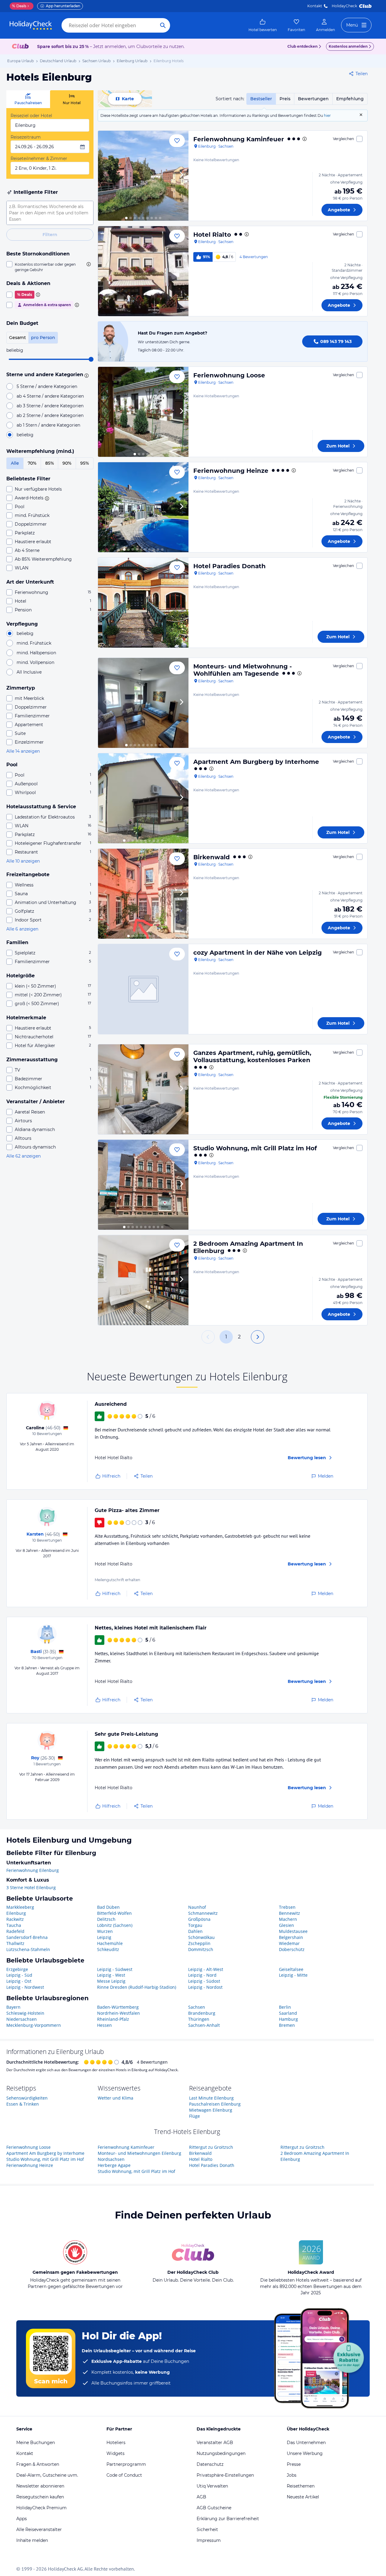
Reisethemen (301, 2486)
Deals (19, 6)
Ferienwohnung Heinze (231, 471)
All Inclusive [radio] (29, 672)
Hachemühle (110, 1943)
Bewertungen (313, 99)
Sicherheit (207, 2530)
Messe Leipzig (111, 1981)
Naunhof (197, 1907)
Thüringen (199, 2019)
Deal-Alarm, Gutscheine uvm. (47, 2475)
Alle (15, 463)
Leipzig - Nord (202, 1975)
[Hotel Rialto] (143, 271)
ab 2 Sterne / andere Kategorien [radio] (50, 415)
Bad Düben (108, 1907)
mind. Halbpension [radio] (36, 653)
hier (327, 115)
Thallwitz (15, 1943)
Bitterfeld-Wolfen (114, 1913)
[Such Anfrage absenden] (163, 25)
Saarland (288, 2013)
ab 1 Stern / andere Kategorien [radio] (48, 425)
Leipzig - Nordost (205, 1987)
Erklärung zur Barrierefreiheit (228, 2519)
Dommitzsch (201, 1949)
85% (50, 463)
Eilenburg (16, 1913)
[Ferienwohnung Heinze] (143, 507)
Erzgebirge (17, 1969)
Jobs (292, 2475)
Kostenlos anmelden (348, 46)
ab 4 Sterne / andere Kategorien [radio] (50, 396)
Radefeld (15, 1931)
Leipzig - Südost (204, 1981)
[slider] (91, 359)
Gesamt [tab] (17, 338)
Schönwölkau (201, 1937)
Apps (22, 2519)
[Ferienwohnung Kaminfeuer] (143, 176)
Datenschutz (210, 2464)
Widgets (115, 2453)
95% (85, 463)
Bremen (287, 2025)
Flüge (195, 2116)
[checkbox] (50, 267)
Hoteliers (116, 2443)
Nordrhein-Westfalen (119, 2013)
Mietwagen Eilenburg (211, 2110)
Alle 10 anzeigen (23, 861)
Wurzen (105, 1931)
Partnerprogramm (126, 2464)
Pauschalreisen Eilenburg (215, 2104)
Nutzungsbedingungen (221, 2453)
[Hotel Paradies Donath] (143, 603)
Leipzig (104, 1937)
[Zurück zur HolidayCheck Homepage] (31, 25)
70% (32, 463)
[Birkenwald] (143, 894)
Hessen (104, 2025)
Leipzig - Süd (19, 1975)
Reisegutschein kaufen (40, 2497)
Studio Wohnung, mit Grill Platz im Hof (255, 1148)
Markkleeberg (20, 1907)
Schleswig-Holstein (25, 2013)
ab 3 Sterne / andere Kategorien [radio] (50, 406)
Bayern (13, 2007)
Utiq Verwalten (212, 2486)
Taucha (14, 1925)
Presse (294, 2464)
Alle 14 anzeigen (23, 751)
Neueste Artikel (303, 2497)
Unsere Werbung (305, 2453)
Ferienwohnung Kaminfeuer (239, 139)
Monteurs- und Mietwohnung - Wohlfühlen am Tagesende (243, 670)
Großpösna (199, 1919)
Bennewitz (289, 1913)
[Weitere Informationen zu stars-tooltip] (86, 375)
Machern (288, 1919)
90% (67, 463)
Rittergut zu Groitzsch (211, 2147)
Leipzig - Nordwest (25, 1987)
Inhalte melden (32, 2540)
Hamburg (288, 2019)
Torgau (195, 1925)
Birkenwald (212, 857)
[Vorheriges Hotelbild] (105, 176)
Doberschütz (292, 1949)
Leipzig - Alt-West (206, 1969)
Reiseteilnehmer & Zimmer (39, 159)
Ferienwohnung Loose (229, 375)
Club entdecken (302, 46)
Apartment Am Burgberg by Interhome (256, 762)
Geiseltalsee (291, 1969)
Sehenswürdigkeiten (27, 2098)
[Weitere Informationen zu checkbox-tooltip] (88, 264)
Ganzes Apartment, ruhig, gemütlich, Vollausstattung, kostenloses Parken (252, 1056)
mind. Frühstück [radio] (34, 643)
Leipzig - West (111, 1975)
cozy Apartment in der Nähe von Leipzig (258, 953)
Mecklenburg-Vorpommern (34, 2025)
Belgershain (291, 1937)
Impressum (209, 2540)
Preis (285, 99)
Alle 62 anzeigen (24, 1156)
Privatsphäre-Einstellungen (225, 2475)
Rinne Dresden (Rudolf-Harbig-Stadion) (137, 1987)
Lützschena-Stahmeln (28, 1949)
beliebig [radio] (25, 435)
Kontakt (315, 6)
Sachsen (197, 2007)
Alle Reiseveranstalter (39, 2530)
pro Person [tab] (43, 338)
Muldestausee (293, 1931)
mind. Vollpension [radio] (35, 662)
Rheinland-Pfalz (113, 2019)
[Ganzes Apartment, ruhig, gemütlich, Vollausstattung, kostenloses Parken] (143, 1089)
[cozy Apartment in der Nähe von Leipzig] (143, 989)
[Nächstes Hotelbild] (181, 176)
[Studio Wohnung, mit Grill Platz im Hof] (143, 1185)
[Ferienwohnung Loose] (143, 412)
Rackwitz (15, 1919)
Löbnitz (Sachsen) (115, 1925)
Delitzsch (106, 1919)
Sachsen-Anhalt (204, 2025)
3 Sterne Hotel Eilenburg (31, 1887)
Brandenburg (202, 2013)
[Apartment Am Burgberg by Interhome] (143, 798)
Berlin (285, 2007)
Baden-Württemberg (118, 2007)
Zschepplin (199, 1943)
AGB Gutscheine (214, 2508)
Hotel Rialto (212, 235)
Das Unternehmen (306, 2443)
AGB (201, 2497)
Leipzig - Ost (19, 1981)
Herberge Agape (114, 2165)
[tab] (28, 99)
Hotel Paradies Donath (229, 566)
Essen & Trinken (23, 2104)
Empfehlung (350, 99)
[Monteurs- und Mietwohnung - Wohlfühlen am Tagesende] (143, 703)
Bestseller (261, 99)
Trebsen (287, 1907)
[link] (263, 25)
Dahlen (195, 1931)
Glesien (286, 1925)
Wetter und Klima (115, 2098)
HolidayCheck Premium (41, 2508)
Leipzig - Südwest (115, 1969)
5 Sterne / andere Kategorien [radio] (47, 386)
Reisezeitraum (26, 137)
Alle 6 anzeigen (22, 929)
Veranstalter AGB (215, 2443)
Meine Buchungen (36, 2443)
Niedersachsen (22, 2019)
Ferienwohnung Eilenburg (33, 1870)
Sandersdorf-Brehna (27, 1937)
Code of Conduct (124, 2475)
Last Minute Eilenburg (211, 2098)
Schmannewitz (203, 1913)
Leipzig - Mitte (293, 1975)
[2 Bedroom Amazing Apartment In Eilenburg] (143, 1280)
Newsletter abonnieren (40, 2486)
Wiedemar (289, 1943)
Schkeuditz (108, 1949)
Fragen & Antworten (38, 2464)
